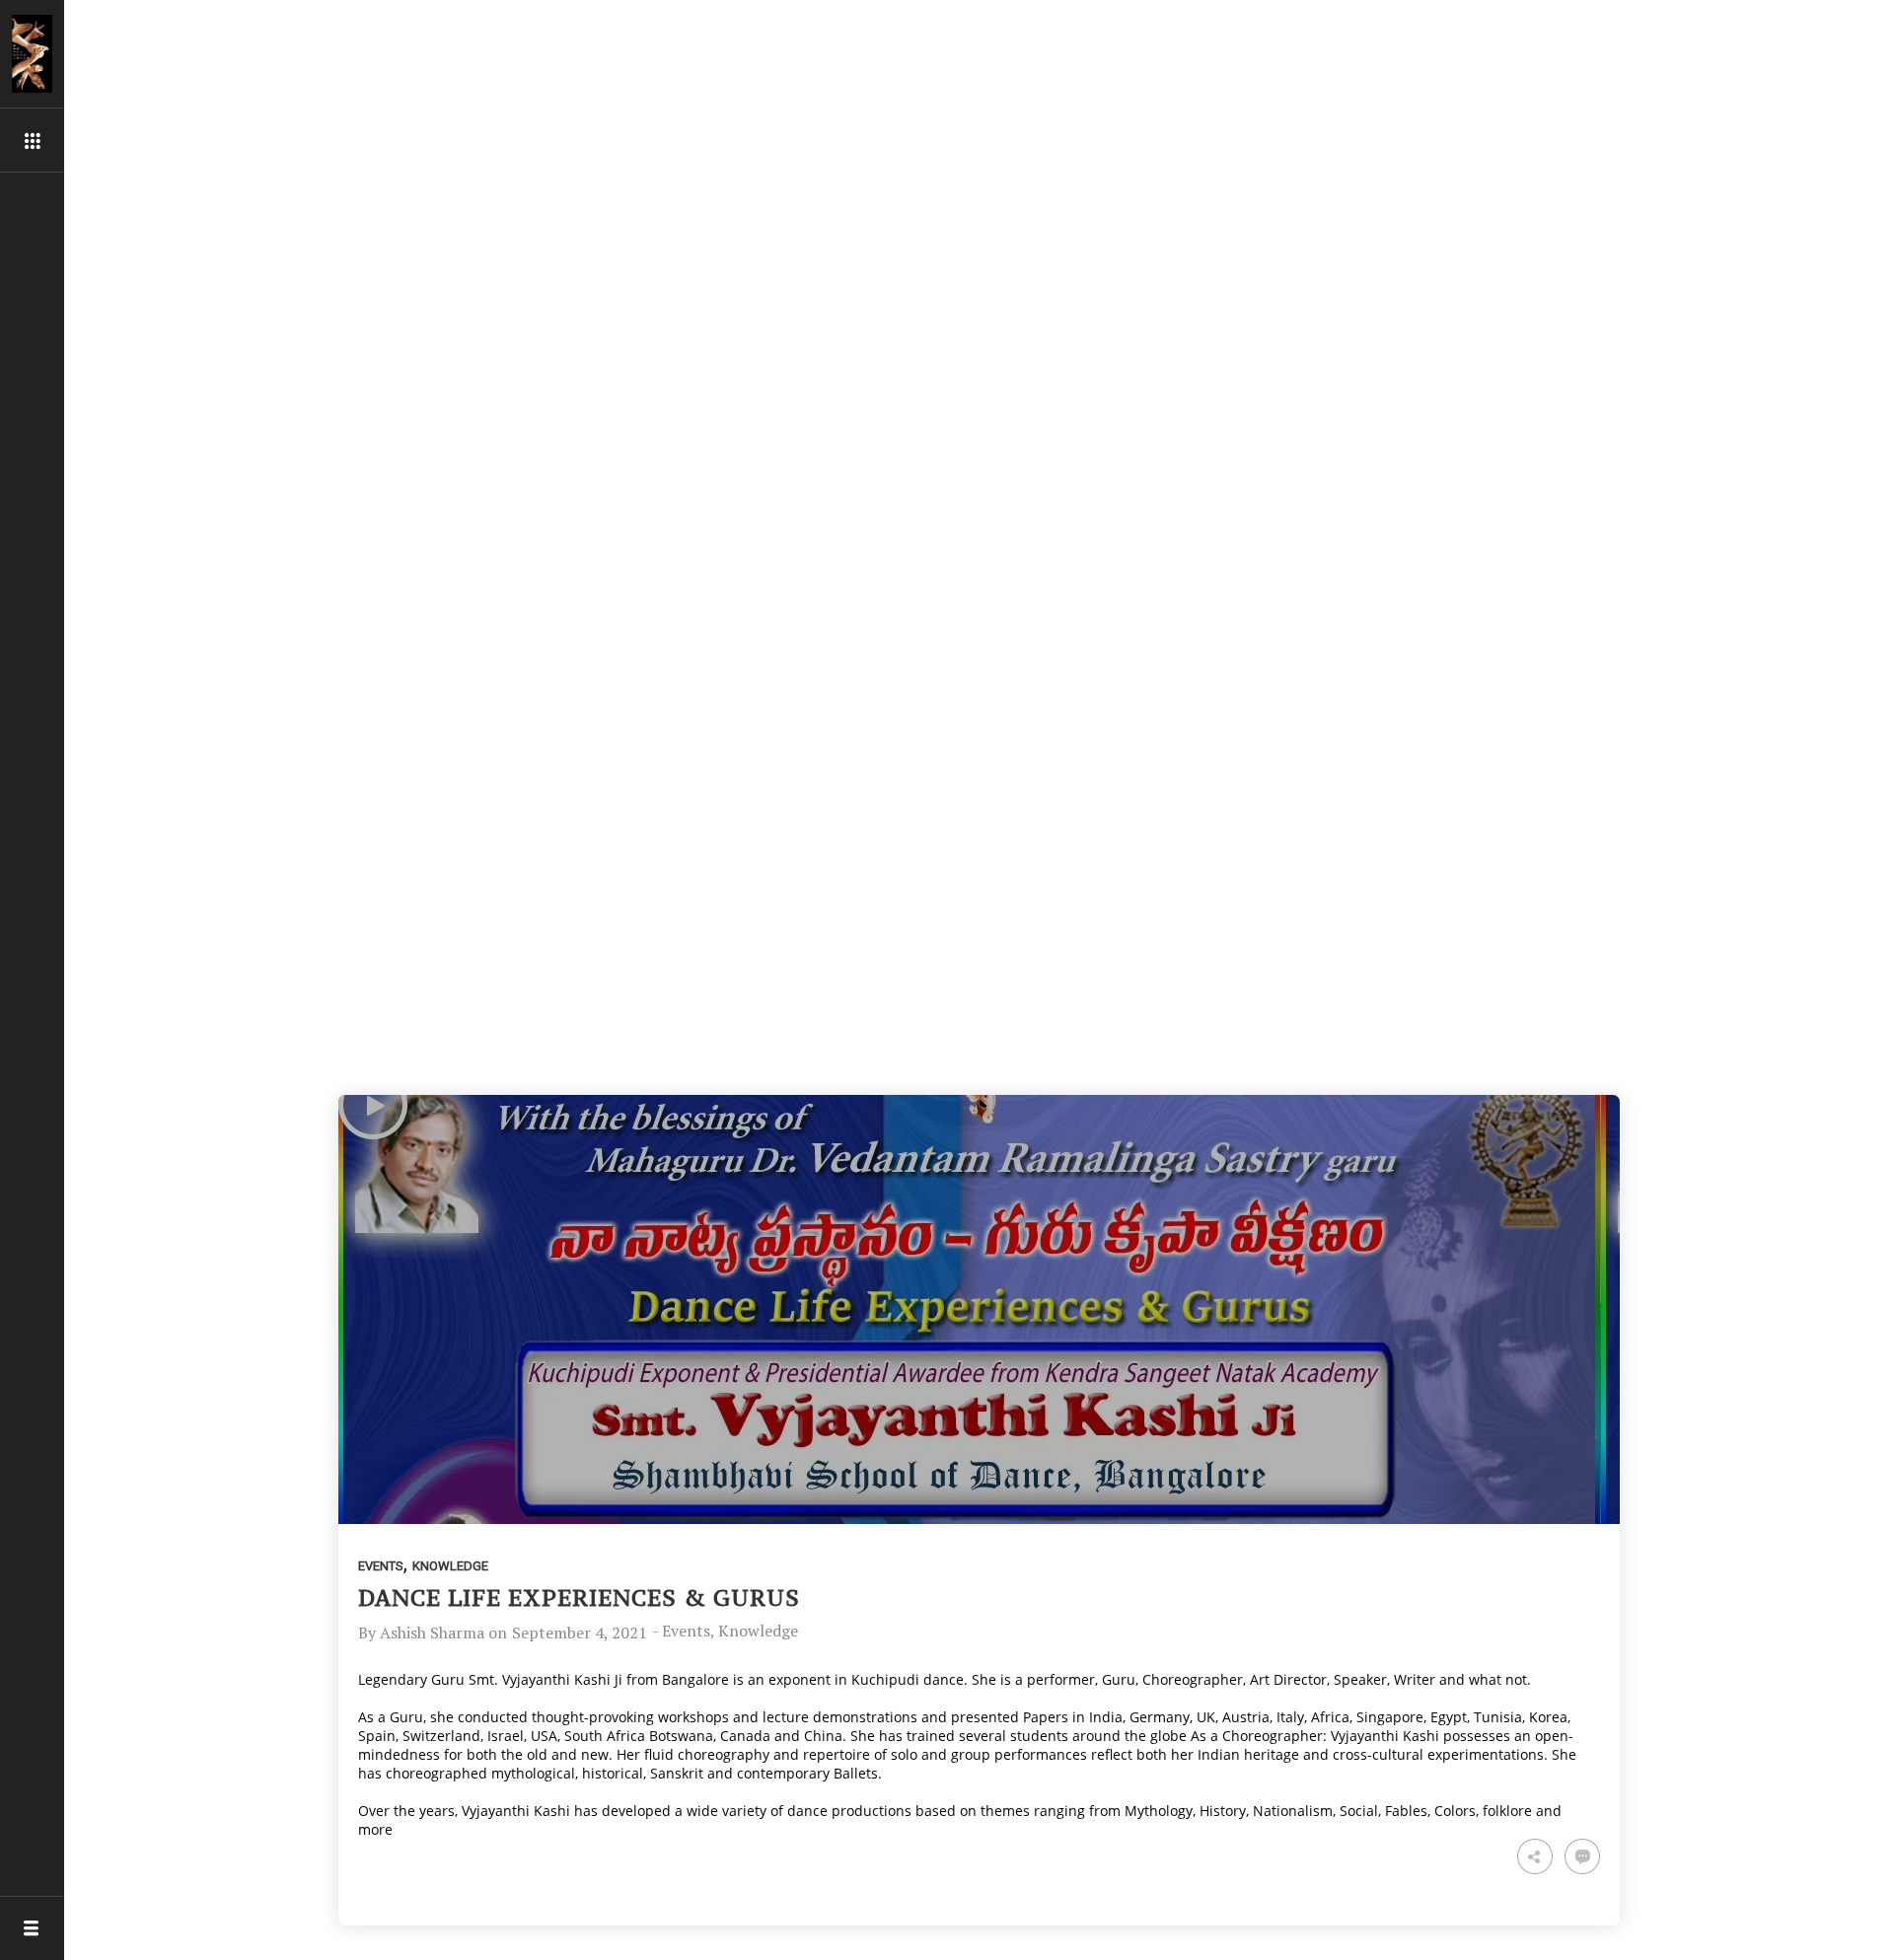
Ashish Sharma (432, 1633)
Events (381, 1566)
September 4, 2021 (580, 1633)
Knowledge (450, 1566)
